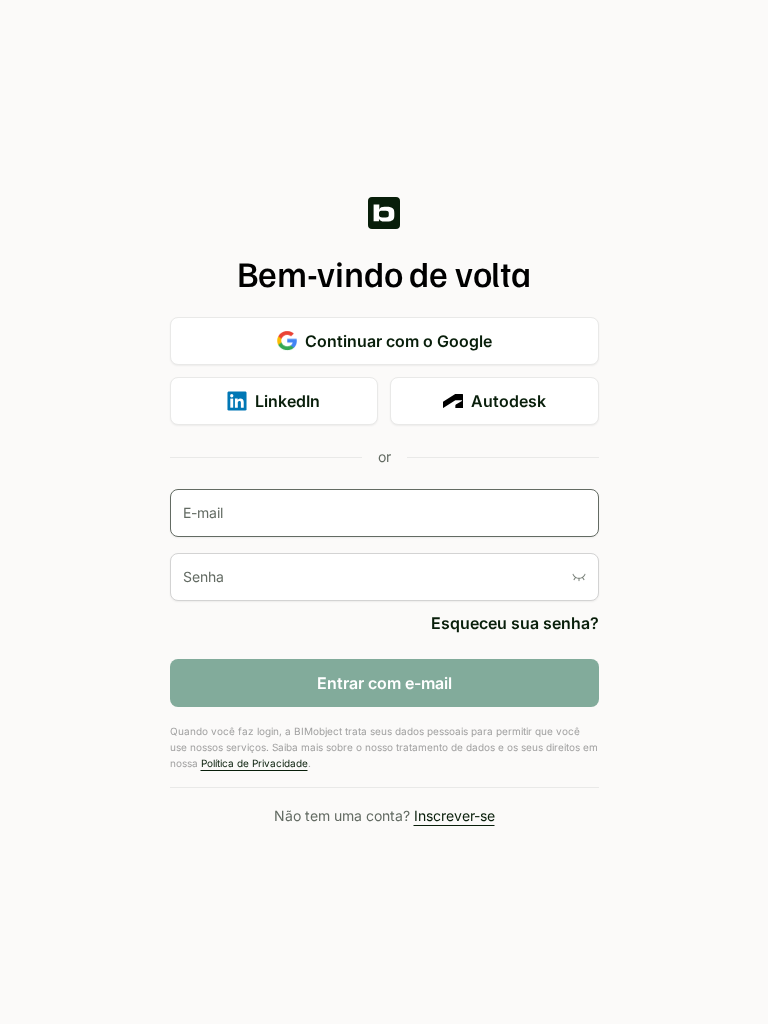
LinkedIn (287, 401)
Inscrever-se (454, 815)
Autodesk (508, 401)
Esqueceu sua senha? (515, 623)
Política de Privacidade (254, 763)
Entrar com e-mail (384, 683)
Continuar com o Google (398, 341)
